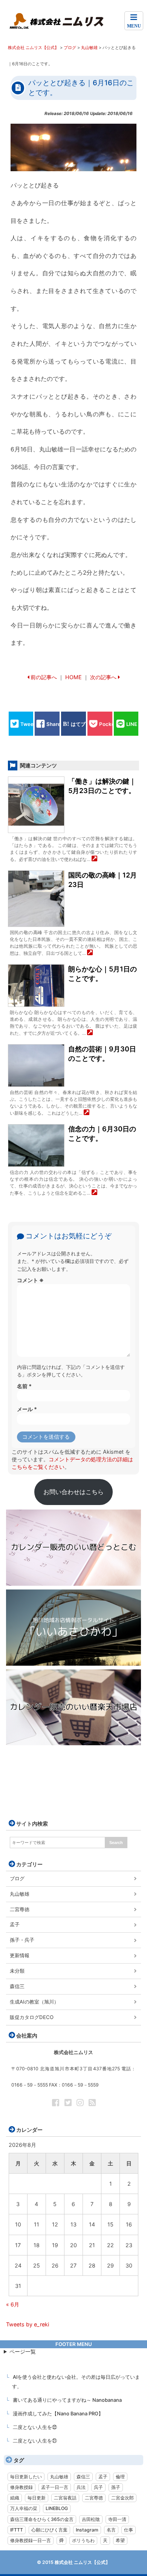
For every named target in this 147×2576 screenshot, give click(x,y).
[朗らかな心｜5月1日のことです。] (90, 1033)
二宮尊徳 (20, 1909)
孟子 (15, 1924)
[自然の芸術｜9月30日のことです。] (87, 1113)
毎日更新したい (26, 2477)
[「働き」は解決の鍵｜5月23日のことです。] (94, 859)
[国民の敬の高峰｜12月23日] (90, 953)
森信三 (17, 1986)
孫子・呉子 (22, 1940)
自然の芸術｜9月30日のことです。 (102, 1054)
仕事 (129, 2530)
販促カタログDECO (32, 2017)
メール (27, 1409)
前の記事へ (44, 677)
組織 (15, 2498)
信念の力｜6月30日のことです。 (102, 1134)
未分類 (17, 1971)
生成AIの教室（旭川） (34, 2002)
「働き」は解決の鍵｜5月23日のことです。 (102, 786)
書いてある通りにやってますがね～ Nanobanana (67, 2400)
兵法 (81, 2487)
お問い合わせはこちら (73, 1492)
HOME (73, 677)
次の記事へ (103, 677)
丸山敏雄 (20, 1894)
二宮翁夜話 (65, 2498)
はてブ (78, 724)
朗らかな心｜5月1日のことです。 (103, 974)
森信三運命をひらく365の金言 (42, 2519)
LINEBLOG (57, 2508)
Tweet (28, 724)
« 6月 (13, 2304)
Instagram (87, 2530)
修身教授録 (21, 2487)
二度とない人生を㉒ (35, 2427)
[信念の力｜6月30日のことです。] (94, 1193)
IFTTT (17, 2530)
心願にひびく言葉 (49, 2530)
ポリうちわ (83, 2540)
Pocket (108, 724)
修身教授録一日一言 (31, 2540)
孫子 (116, 2487)
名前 (24, 1386)
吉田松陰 (91, 2519)
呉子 (98, 2487)
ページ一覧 (23, 2351)
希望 (120, 2540)
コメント (30, 1280)
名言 (111, 2530)
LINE (132, 724)
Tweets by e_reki (28, 2324)
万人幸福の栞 (24, 2508)
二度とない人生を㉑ (35, 2441)
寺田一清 (117, 2519)
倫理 (120, 2477)
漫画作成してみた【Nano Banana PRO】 (58, 2413)
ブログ (17, 1878)
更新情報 (20, 1955)
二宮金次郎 (122, 2498)
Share (54, 724)
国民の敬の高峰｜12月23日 (103, 880)
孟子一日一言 (55, 2487)
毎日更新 (37, 2498)
